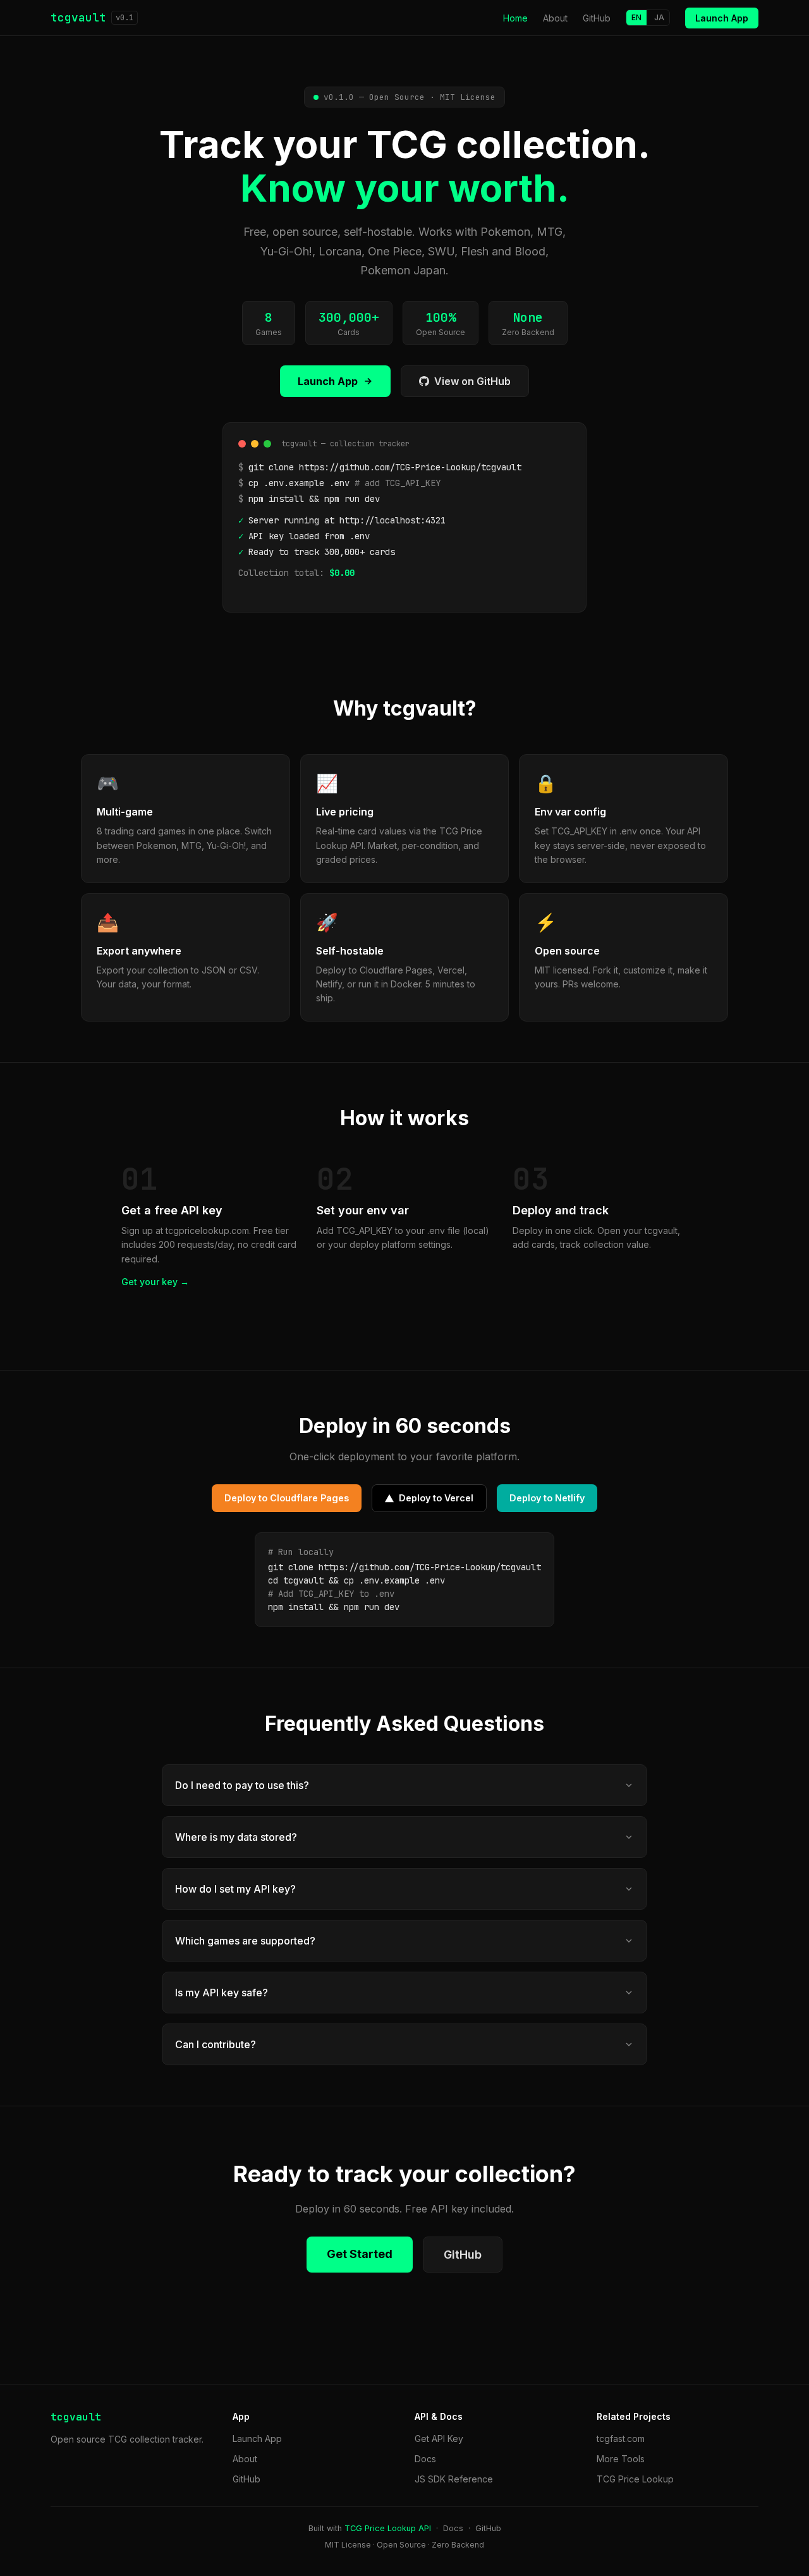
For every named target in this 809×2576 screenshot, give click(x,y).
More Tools (621, 2459)
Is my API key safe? (222, 1993)
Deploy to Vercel (436, 1498)
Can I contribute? (216, 2044)
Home (515, 18)
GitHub (597, 18)
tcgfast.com (621, 2439)
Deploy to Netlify (547, 1498)
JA (659, 17)
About (555, 18)
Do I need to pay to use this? (242, 1785)
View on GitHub (472, 381)
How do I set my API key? (235, 1889)
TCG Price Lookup (635, 2479)
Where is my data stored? (236, 1837)
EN (636, 17)
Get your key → (155, 1282)
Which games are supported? (245, 1941)
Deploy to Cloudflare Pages (287, 1498)
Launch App (722, 18)
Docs (425, 2459)
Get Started (360, 2254)
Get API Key (439, 2439)
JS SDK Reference (454, 2479)
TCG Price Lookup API (388, 2528)
